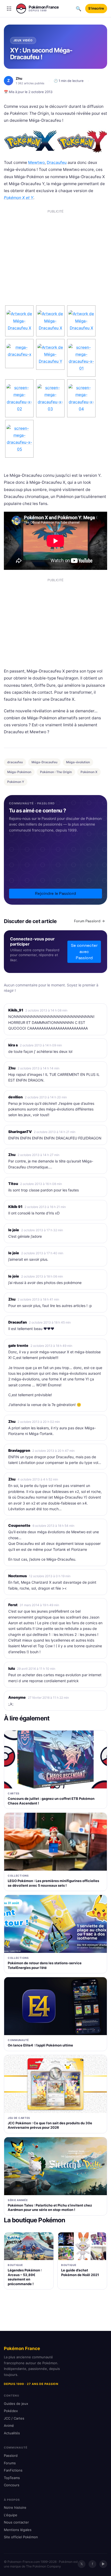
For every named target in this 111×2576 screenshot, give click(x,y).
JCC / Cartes (14, 2418)
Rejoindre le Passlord (55, 893)
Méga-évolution (78, 762)
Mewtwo (36, 163)
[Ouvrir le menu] (9, 9)
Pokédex (11, 2411)
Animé (9, 2426)
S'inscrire (96, 8)
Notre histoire (15, 2507)
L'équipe (11, 2515)
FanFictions (13, 2470)
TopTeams (12, 2478)
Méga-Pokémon (19, 772)
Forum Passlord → (89, 921)
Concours (12, 2485)
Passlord (11, 2456)
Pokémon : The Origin (56, 772)
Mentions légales (18, 2530)
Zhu (12, 1068)
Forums (10, 2463)
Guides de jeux (16, 2404)
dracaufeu (15, 762)
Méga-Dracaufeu (44, 762)
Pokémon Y (16, 782)
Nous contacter (16, 2522)
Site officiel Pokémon (21, 2537)
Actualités (12, 2433)
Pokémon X (89, 772)
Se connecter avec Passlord (84, 952)
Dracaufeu (57, 163)
